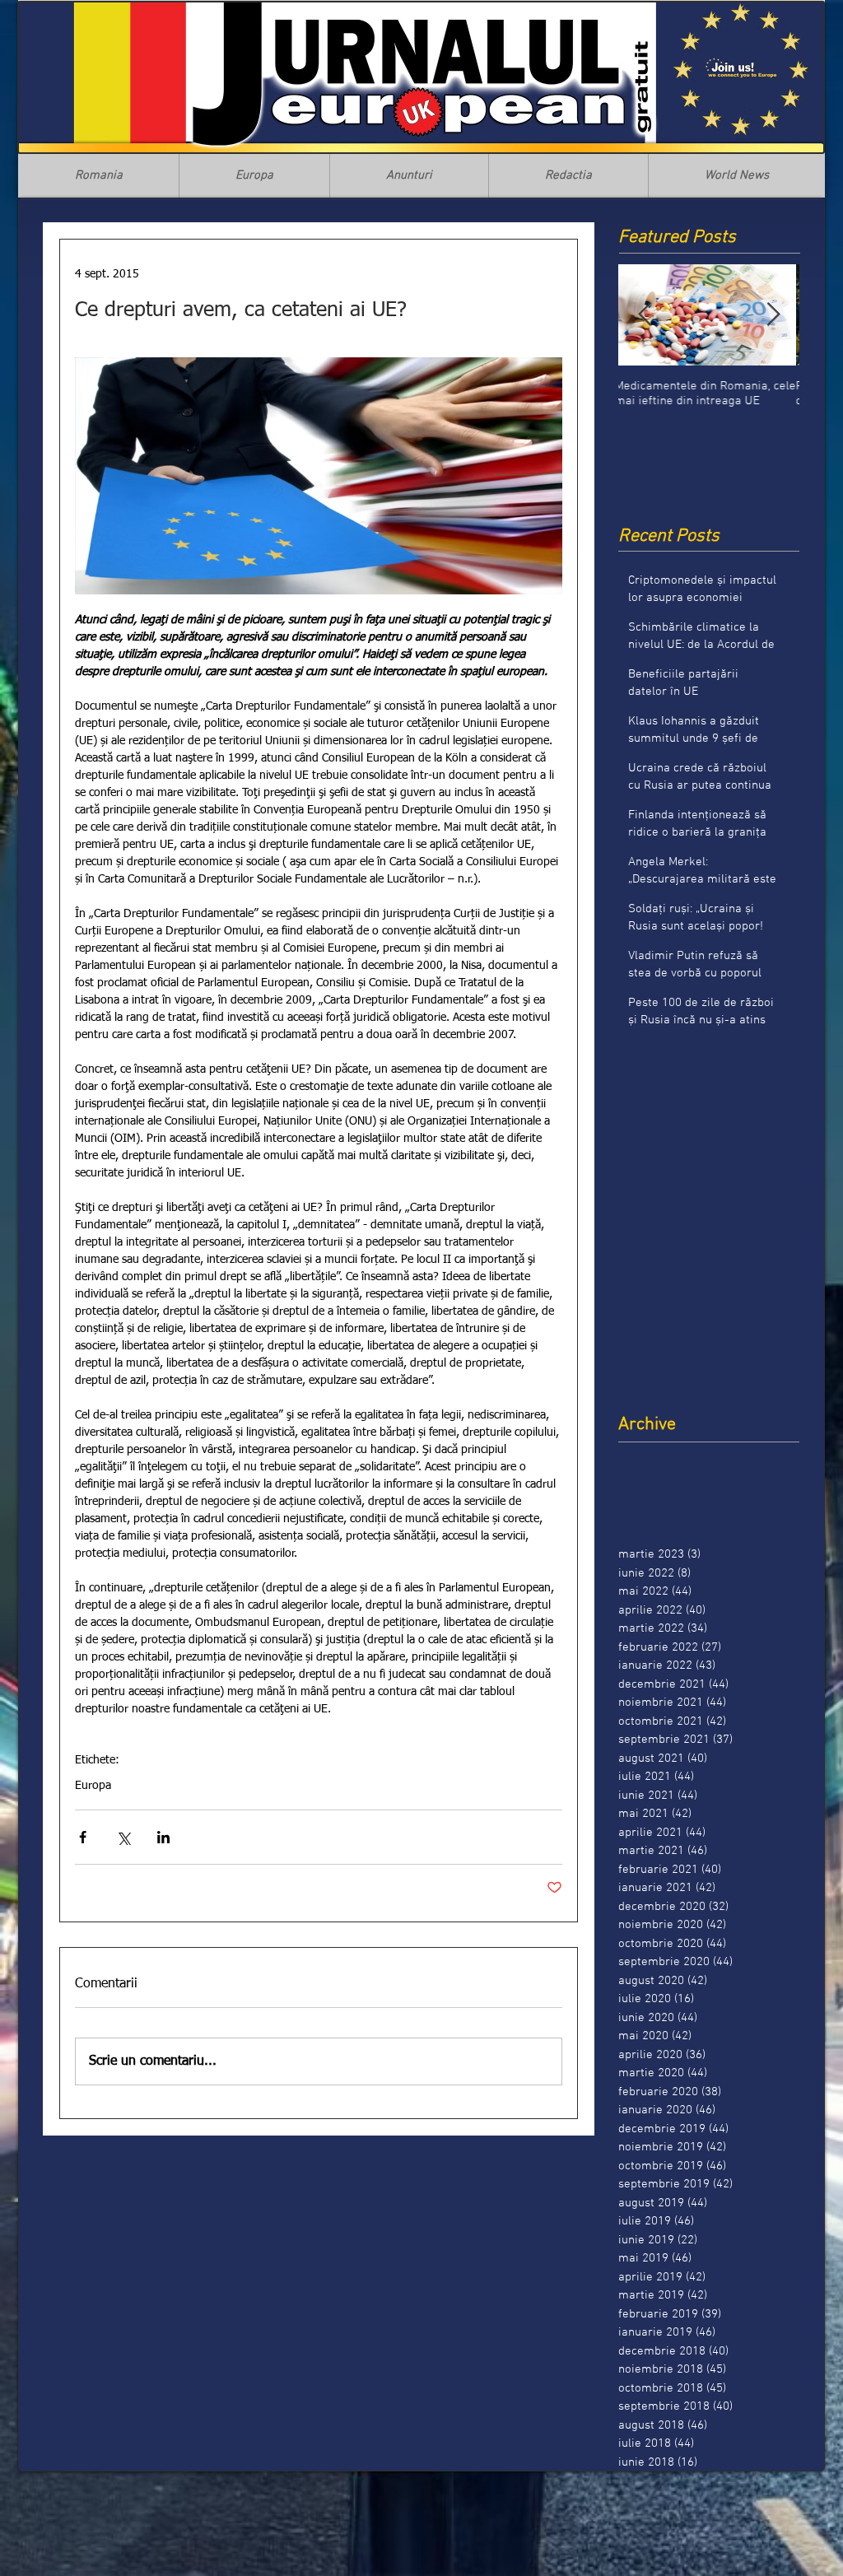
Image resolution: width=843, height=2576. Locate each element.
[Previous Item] (645, 315)
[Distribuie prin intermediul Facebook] (83, 1837)
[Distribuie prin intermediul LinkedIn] (163, 1837)
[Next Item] (773, 315)
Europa (93, 1786)
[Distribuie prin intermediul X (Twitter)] (123, 1837)
